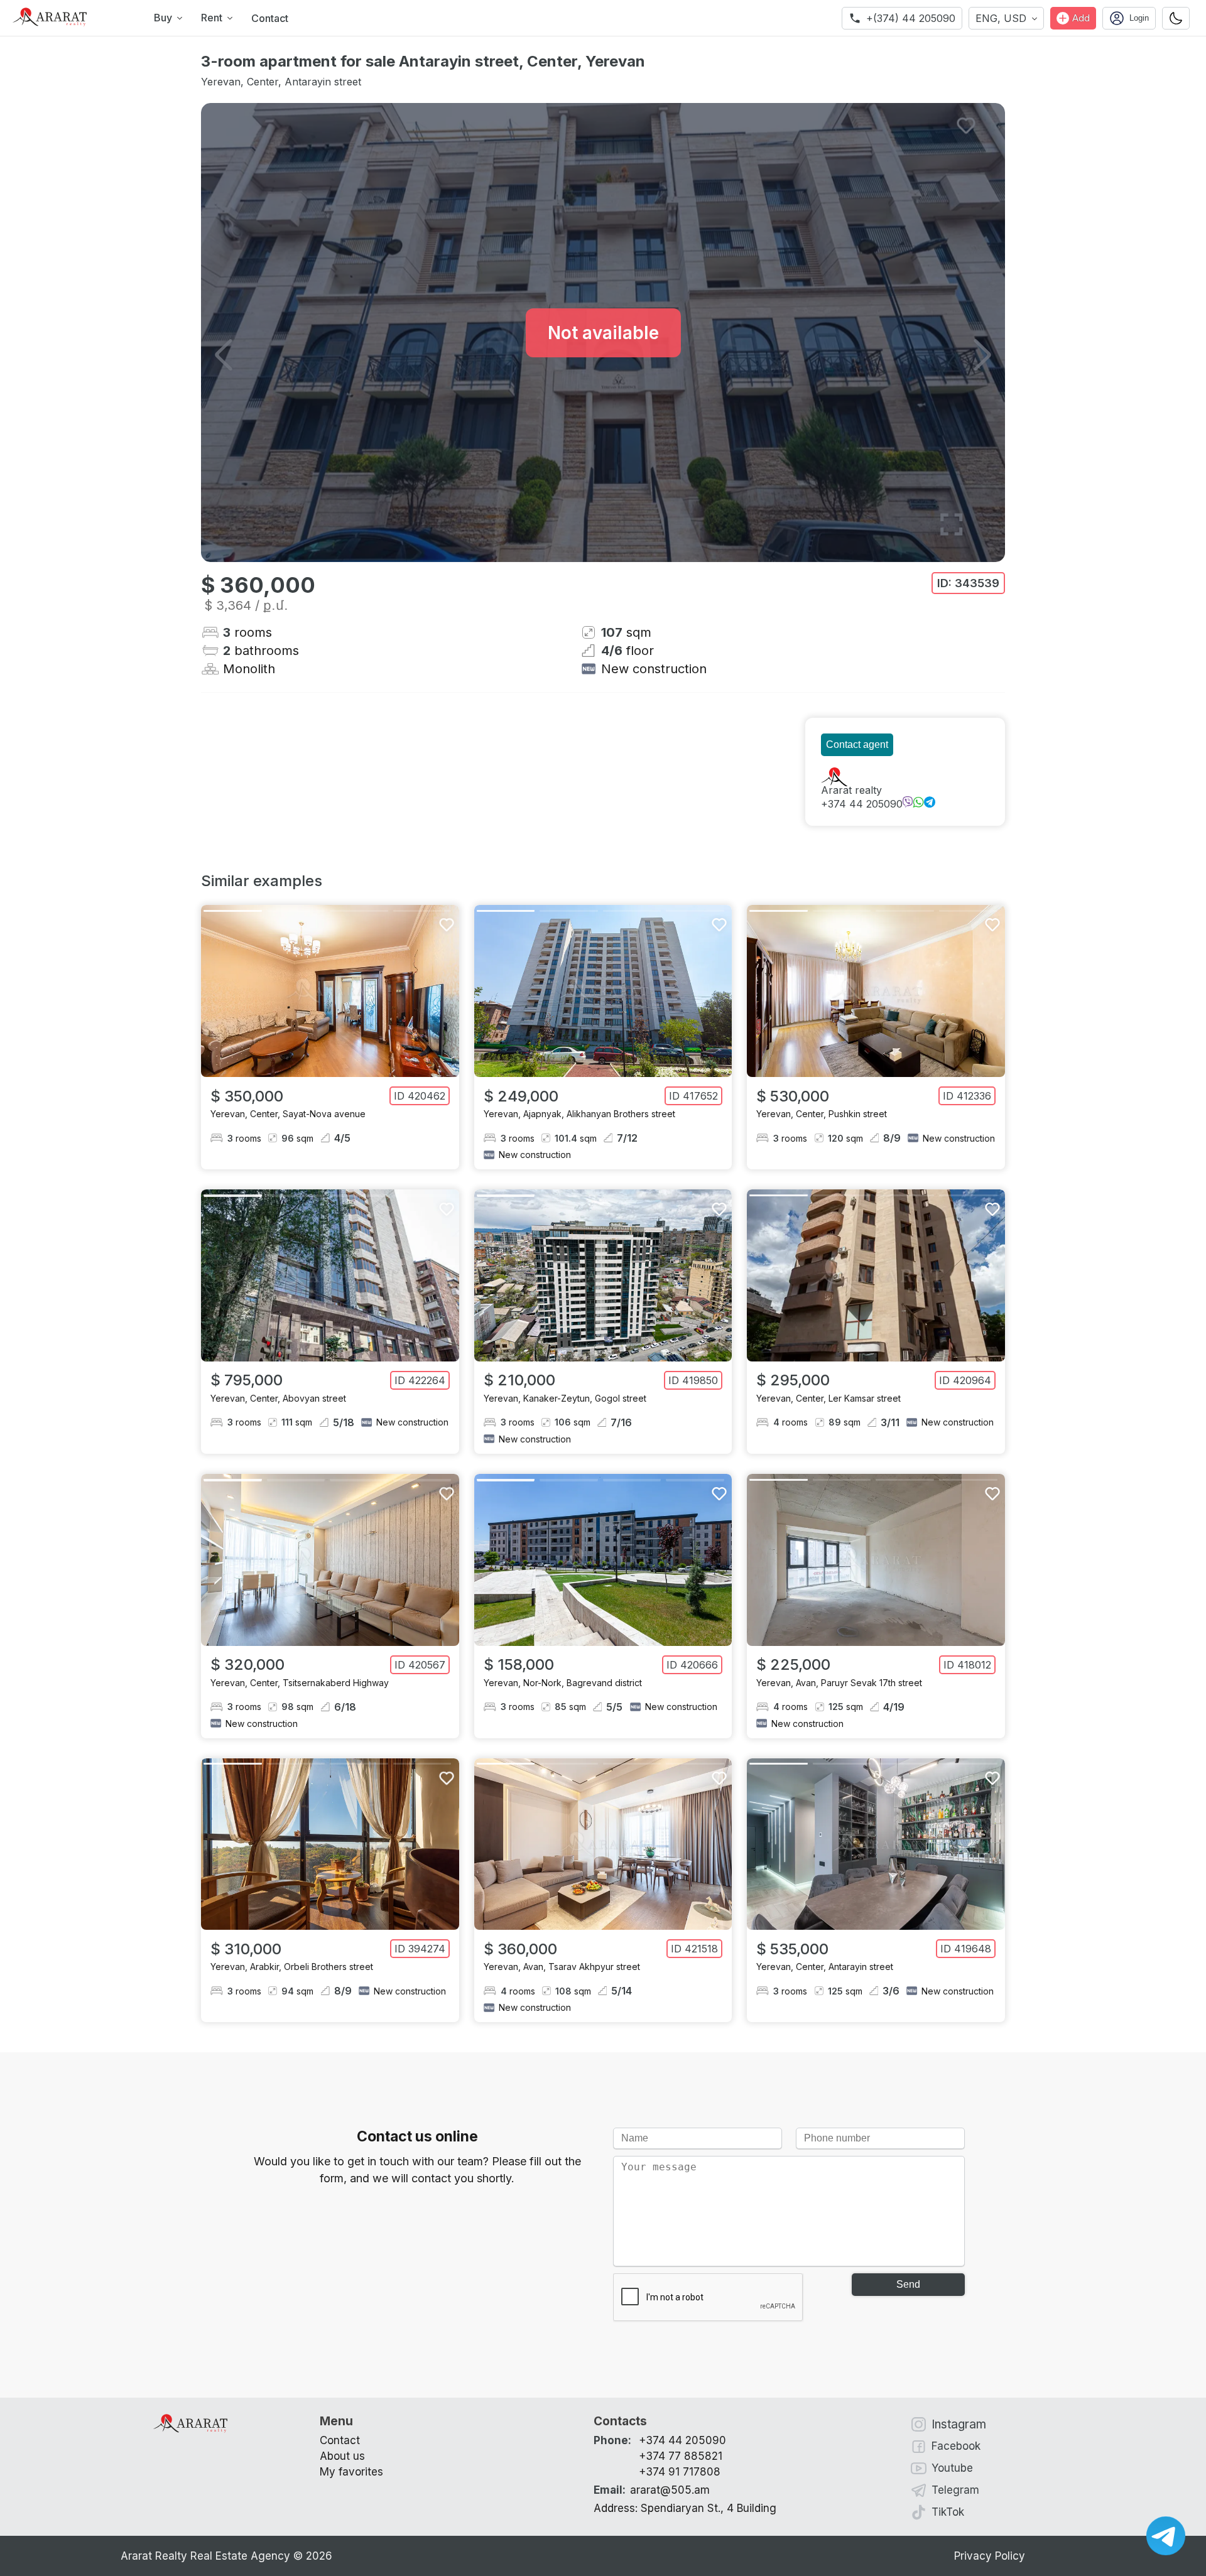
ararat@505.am (652, 2490)
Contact (270, 18)
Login (1139, 18)
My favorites (351, 2472)
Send (908, 2284)
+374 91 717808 (680, 2472)
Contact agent (857, 744)
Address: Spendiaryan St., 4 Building (685, 2508)
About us (342, 2456)
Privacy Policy (990, 2556)
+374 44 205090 (862, 804)
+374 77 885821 (681, 2456)
